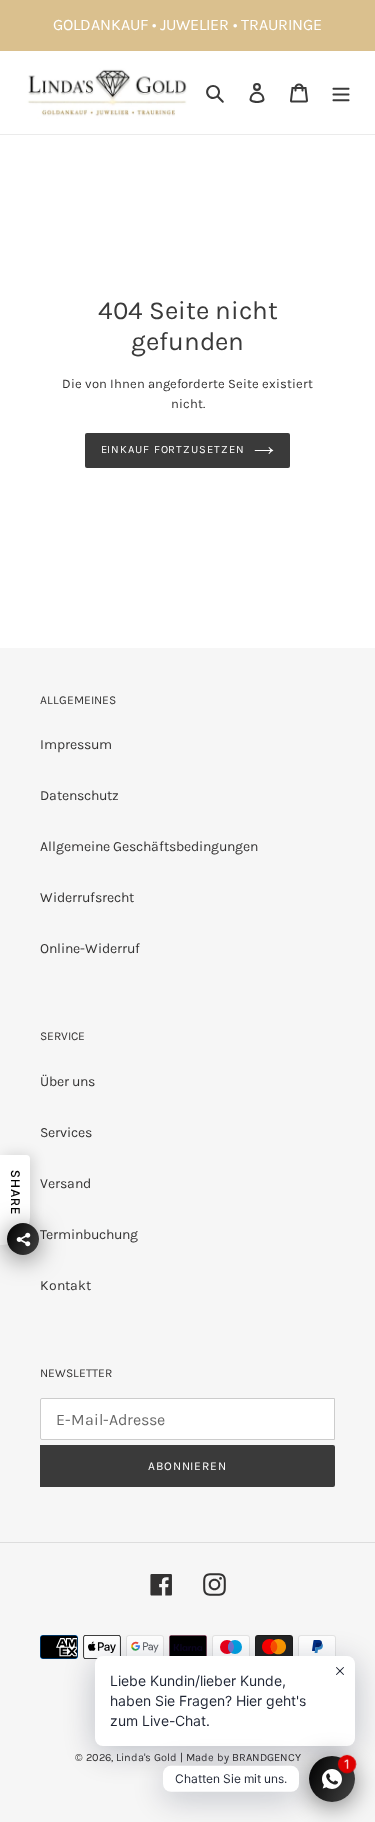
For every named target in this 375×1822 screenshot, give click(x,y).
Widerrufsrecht (87, 897)
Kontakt (65, 1285)
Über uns (67, 1081)
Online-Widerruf (90, 948)
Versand (65, 1183)
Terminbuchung (89, 1234)
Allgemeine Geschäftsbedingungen (149, 846)
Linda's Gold (146, 1757)
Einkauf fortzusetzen (173, 449)
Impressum (76, 744)
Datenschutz (79, 795)
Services (66, 1132)
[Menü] (341, 92)
